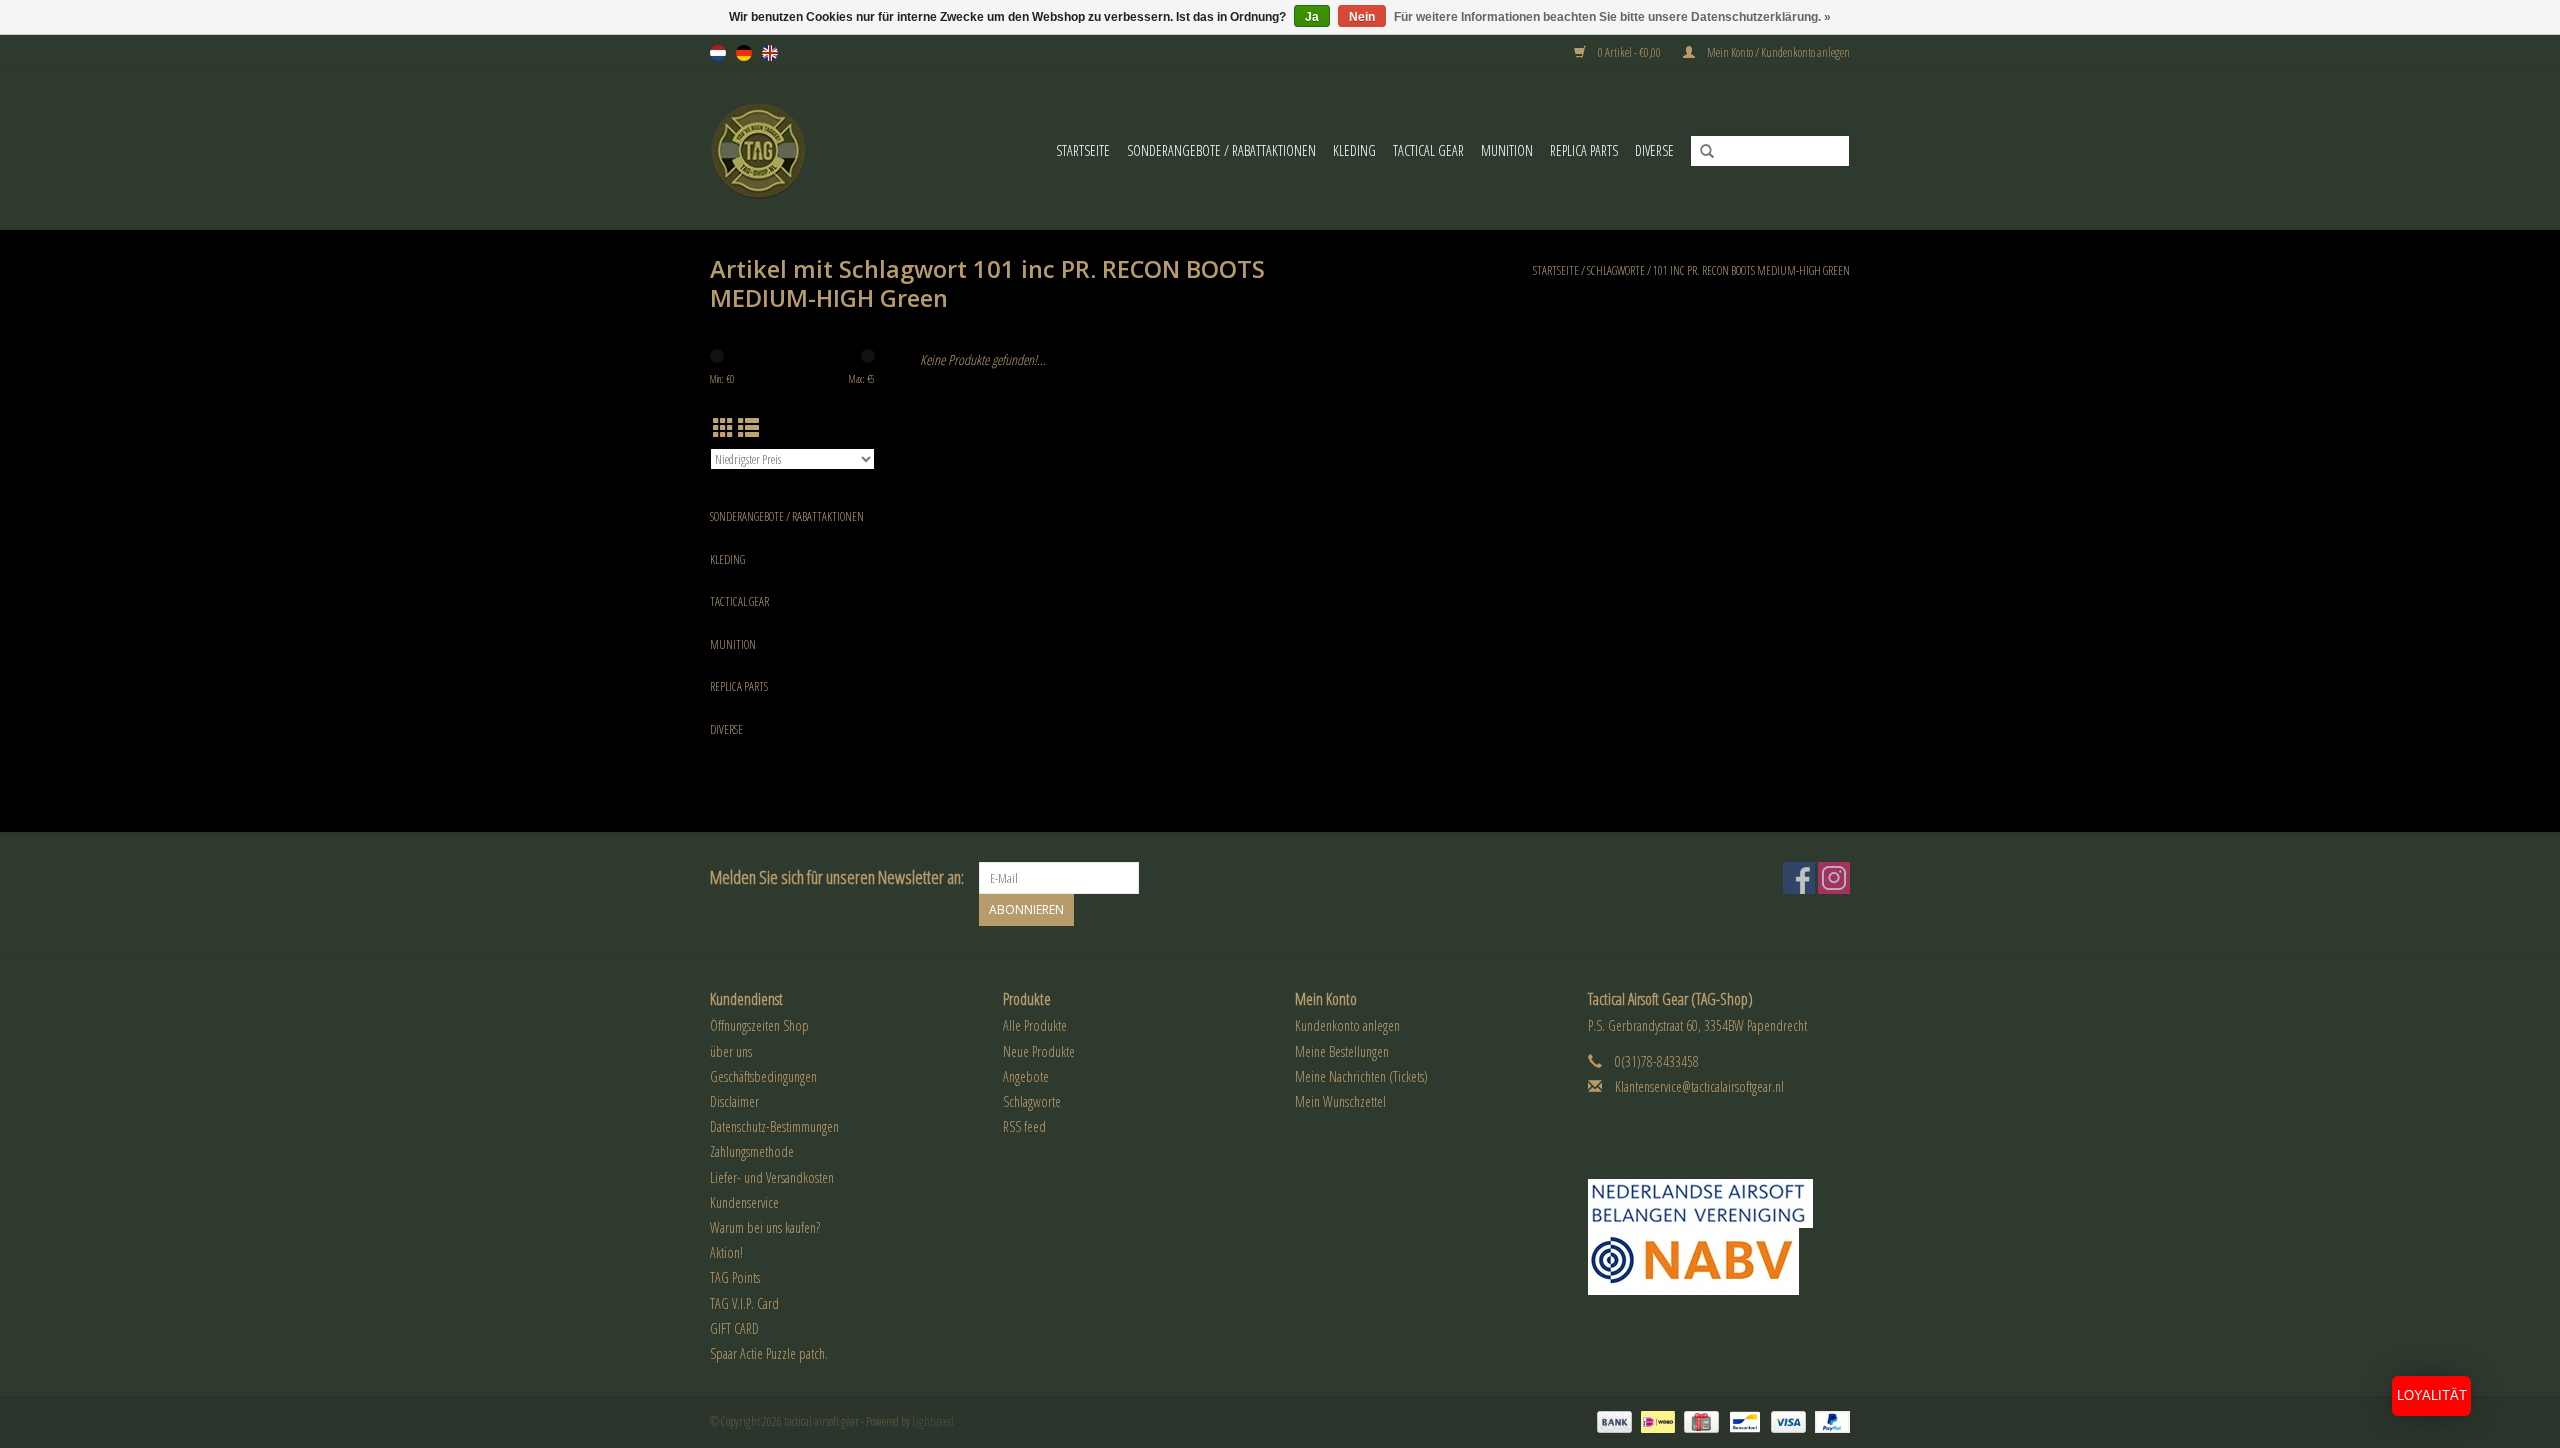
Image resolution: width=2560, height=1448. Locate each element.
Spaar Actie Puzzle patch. (769, 1353)
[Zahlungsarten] (1612, 1420)
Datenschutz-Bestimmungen (774, 1126)
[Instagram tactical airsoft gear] (1834, 878)
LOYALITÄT (2432, 1395)
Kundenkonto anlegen (1347, 1025)
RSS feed (1024, 1126)
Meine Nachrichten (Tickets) (1361, 1076)
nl (718, 53)
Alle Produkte (1035, 1025)
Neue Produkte (1039, 1051)
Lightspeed (933, 1421)
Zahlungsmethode (752, 1151)
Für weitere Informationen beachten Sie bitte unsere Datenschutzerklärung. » (1612, 17)
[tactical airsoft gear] (771, 150)
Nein (1362, 17)
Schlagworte (1616, 270)
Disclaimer (734, 1101)
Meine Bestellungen (1342, 1051)
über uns (731, 1051)
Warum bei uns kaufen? (765, 1227)
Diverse (1654, 150)
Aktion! (726, 1252)
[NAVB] (1719, 1203)
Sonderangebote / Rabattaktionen (1221, 150)
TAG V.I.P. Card (744, 1303)
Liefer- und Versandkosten (772, 1177)
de (744, 53)
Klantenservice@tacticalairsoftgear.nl (1699, 1086)
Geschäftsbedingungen (763, 1076)
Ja (1312, 17)
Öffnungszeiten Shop (759, 1025)
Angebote (1026, 1076)
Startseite (1083, 150)
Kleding (1354, 150)
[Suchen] (1700, 152)
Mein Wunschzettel (1340, 1101)
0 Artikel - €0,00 (1629, 52)
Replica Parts (1584, 150)
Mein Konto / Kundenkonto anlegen (1777, 52)
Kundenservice (744, 1202)
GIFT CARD (734, 1328)
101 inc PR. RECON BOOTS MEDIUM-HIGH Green (1751, 270)
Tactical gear (1428, 150)
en (770, 53)
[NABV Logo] (1719, 1261)
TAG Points (735, 1277)
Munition (1507, 150)
